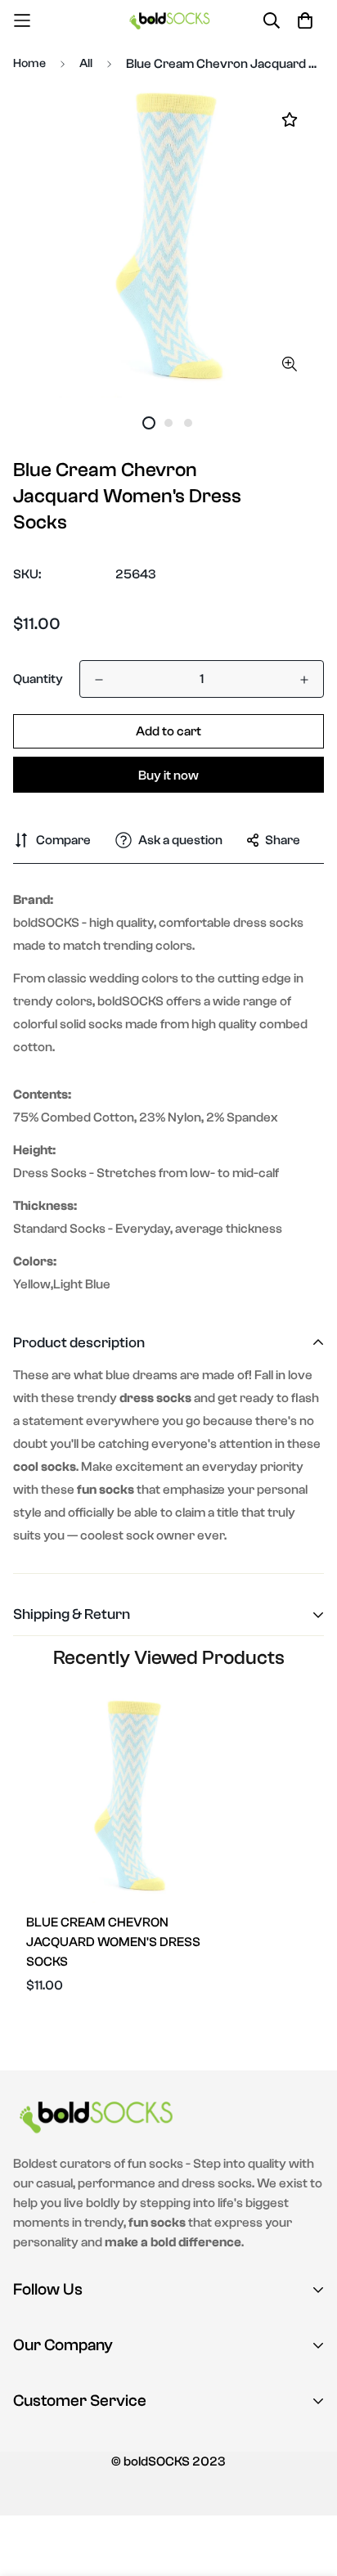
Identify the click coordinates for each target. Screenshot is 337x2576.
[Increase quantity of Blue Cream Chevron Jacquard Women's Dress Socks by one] (304, 680)
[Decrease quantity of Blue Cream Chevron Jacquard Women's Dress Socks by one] (99, 680)
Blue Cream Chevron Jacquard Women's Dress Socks (113, 1942)
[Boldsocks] (169, 20)
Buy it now (168, 775)
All (86, 63)
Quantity (38, 679)
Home (29, 63)
